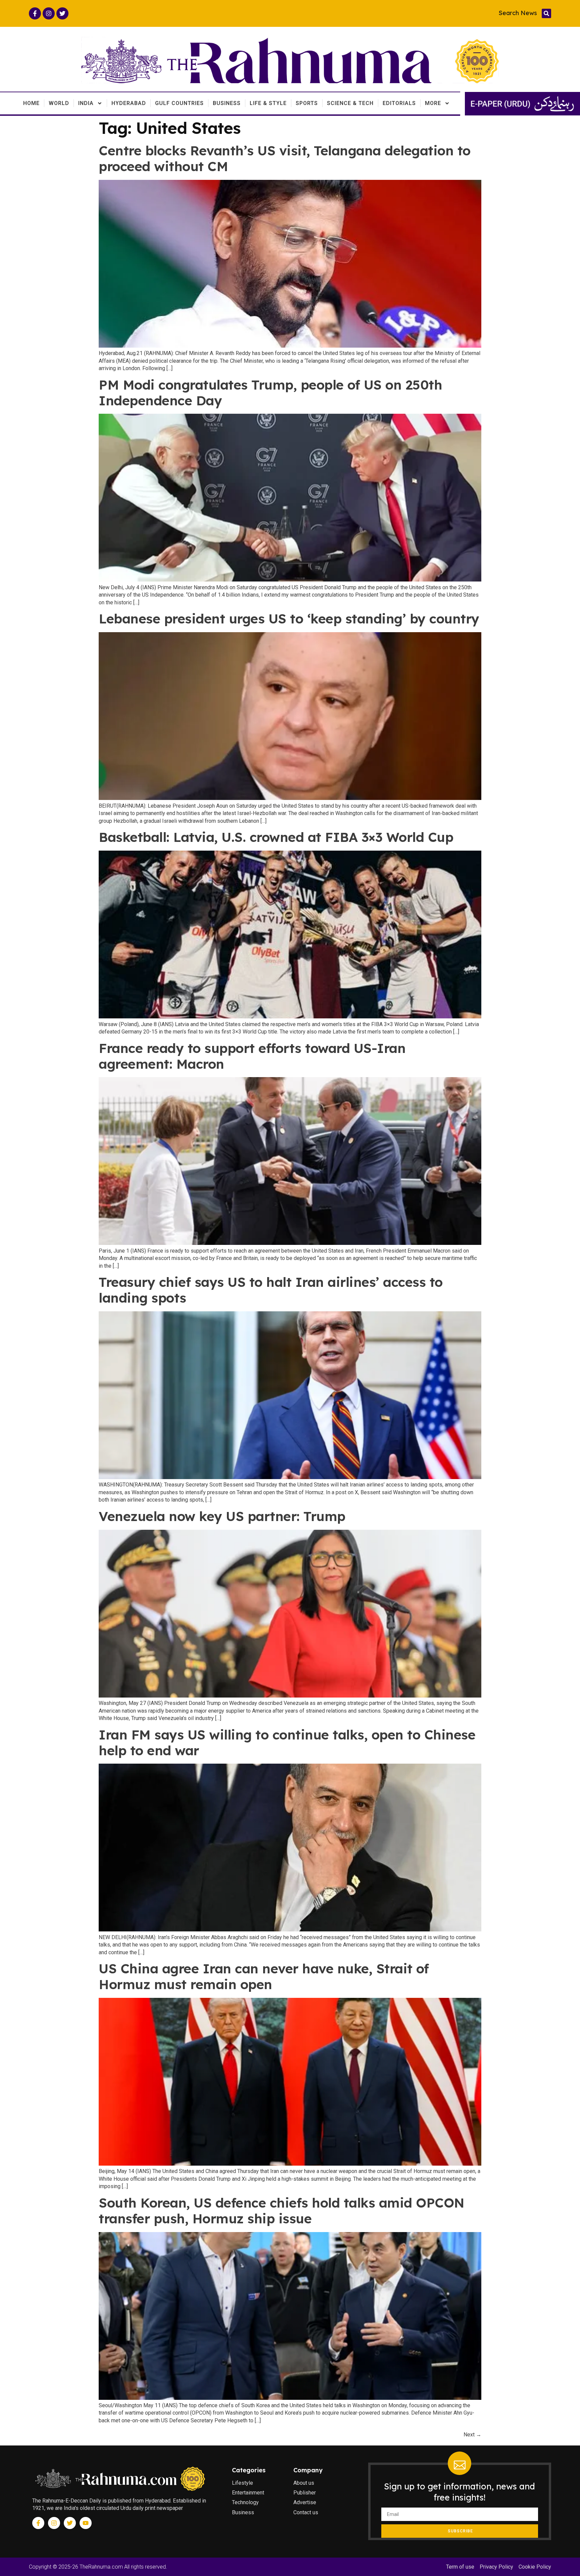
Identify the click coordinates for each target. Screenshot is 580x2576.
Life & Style (268, 103)
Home (31, 103)
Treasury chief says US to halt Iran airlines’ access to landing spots (271, 1290)
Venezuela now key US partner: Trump (222, 1516)
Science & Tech (350, 103)
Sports (307, 103)
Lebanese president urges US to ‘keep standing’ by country (289, 619)
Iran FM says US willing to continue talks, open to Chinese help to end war (287, 1742)
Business (227, 103)
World (59, 103)
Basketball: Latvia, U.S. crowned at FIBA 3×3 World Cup (276, 837)
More (433, 103)
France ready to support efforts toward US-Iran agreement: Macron (252, 1056)
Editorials (399, 103)
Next (472, 2435)
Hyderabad (129, 103)
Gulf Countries (179, 103)
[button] (546, 13)
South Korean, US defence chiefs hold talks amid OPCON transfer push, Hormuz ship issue (282, 2211)
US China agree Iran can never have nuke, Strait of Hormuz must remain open (264, 1976)
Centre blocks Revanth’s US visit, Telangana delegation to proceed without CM (285, 158)
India (86, 103)
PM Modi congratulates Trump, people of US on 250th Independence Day (270, 393)
